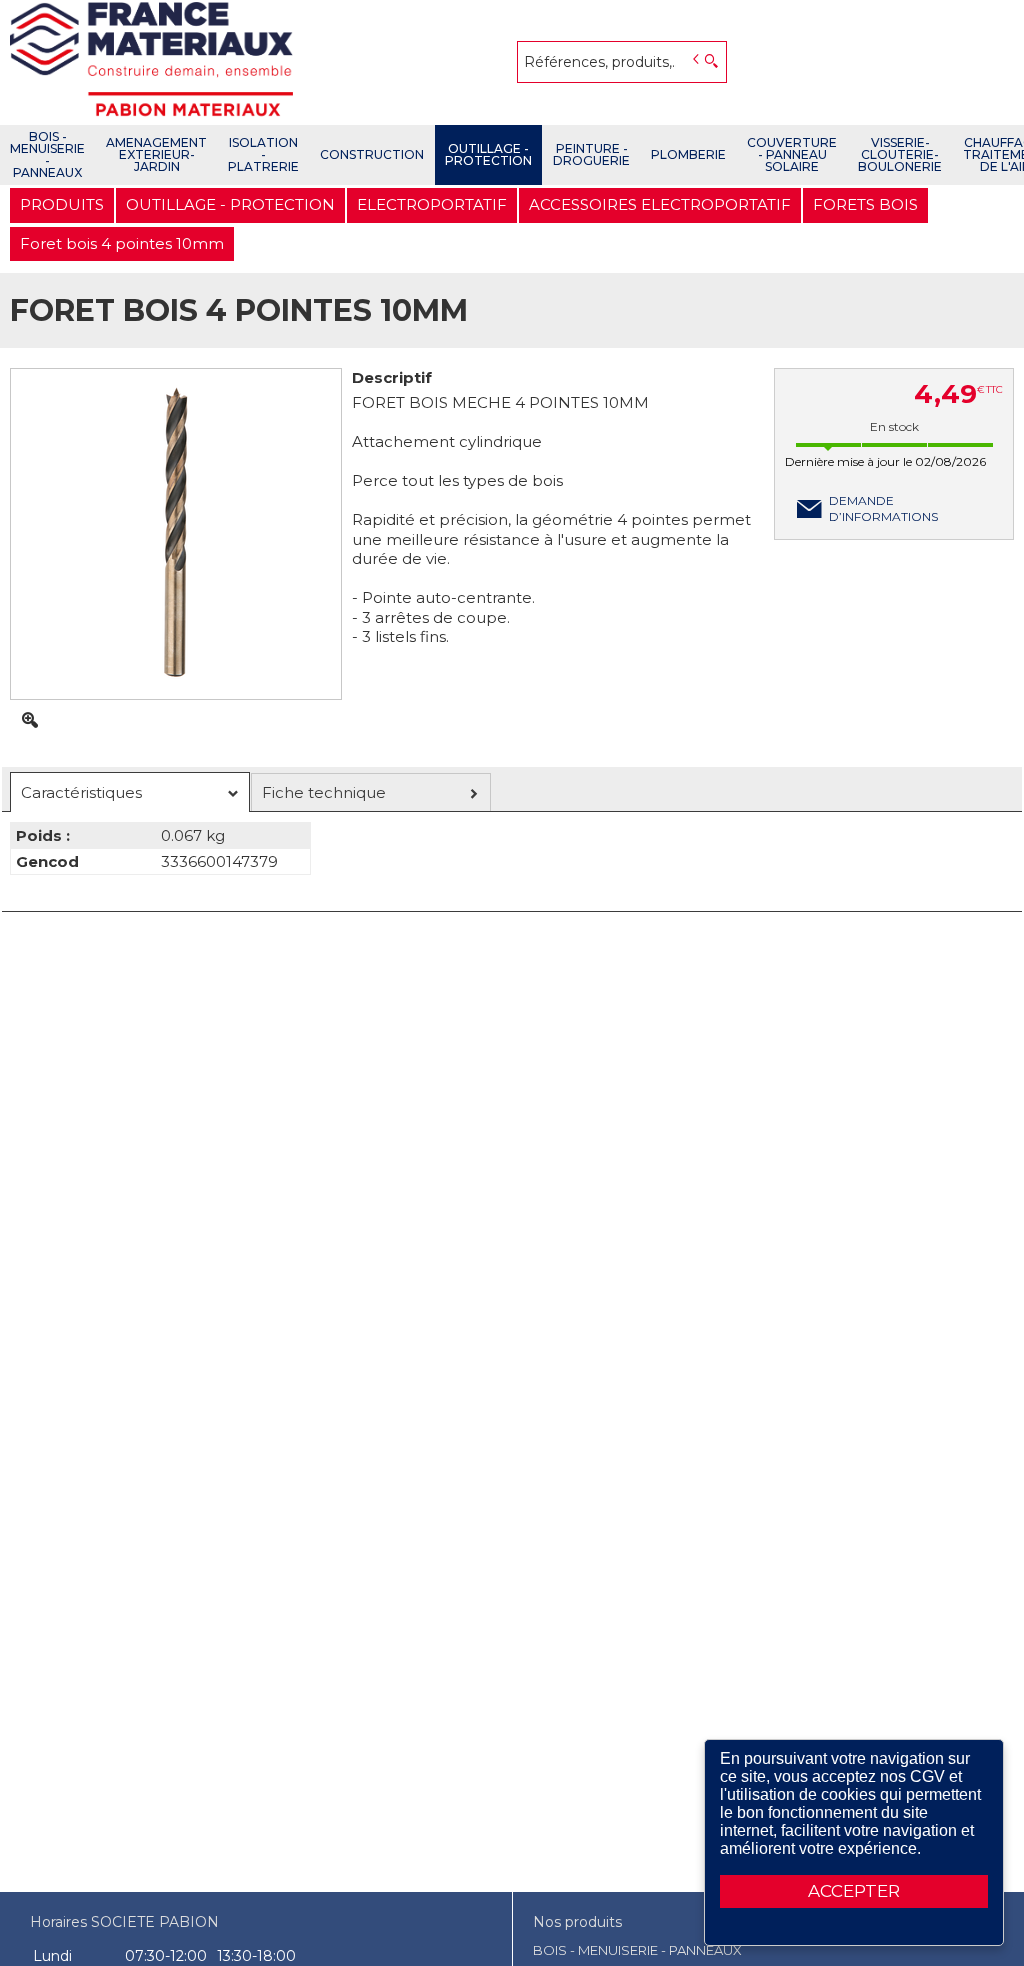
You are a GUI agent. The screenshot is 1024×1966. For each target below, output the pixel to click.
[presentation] (130, 792)
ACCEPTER (854, 1891)
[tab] (130, 792)
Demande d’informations (883, 508)
